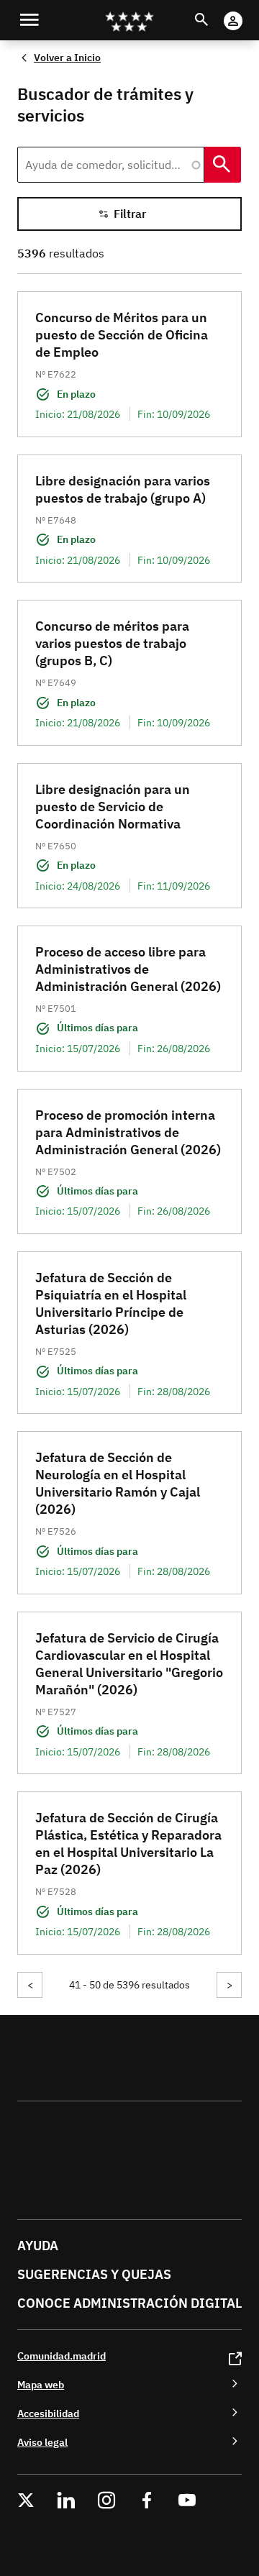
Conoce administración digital (129, 2303)
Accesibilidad (48, 2413)
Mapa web (41, 2384)
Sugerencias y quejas (94, 2274)
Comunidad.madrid (62, 2356)
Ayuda (38, 2246)
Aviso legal (42, 2442)
